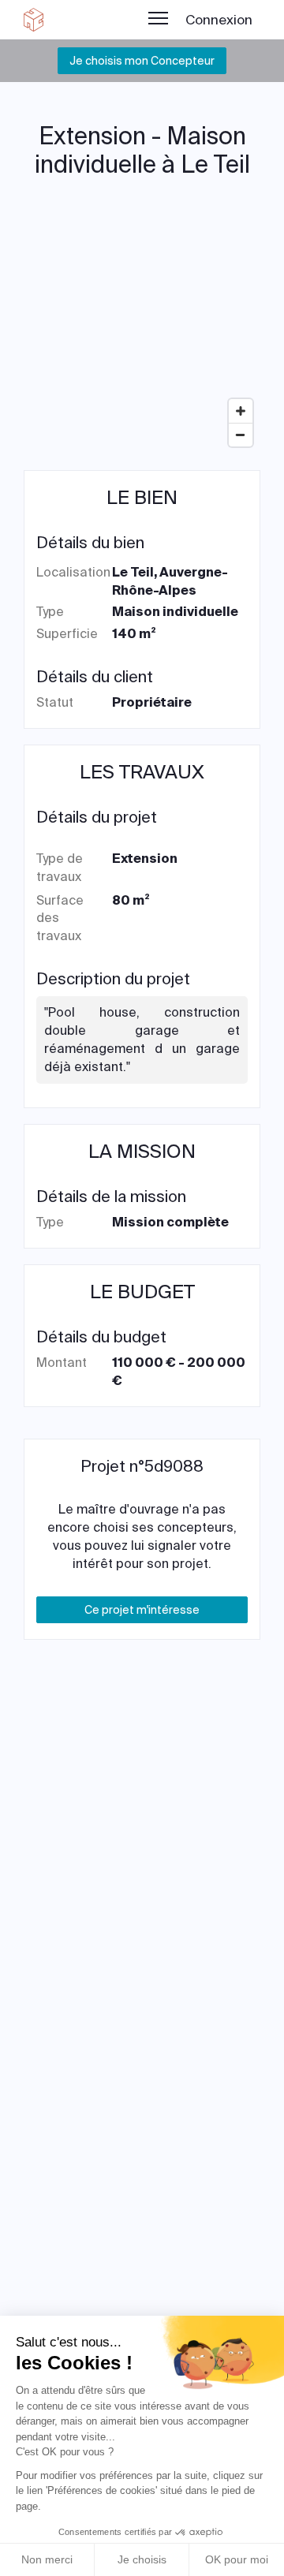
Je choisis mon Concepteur (142, 61)
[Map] (142, 336)
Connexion (219, 20)
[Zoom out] (241, 435)
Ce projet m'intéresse (142, 1610)
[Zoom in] (241, 411)
